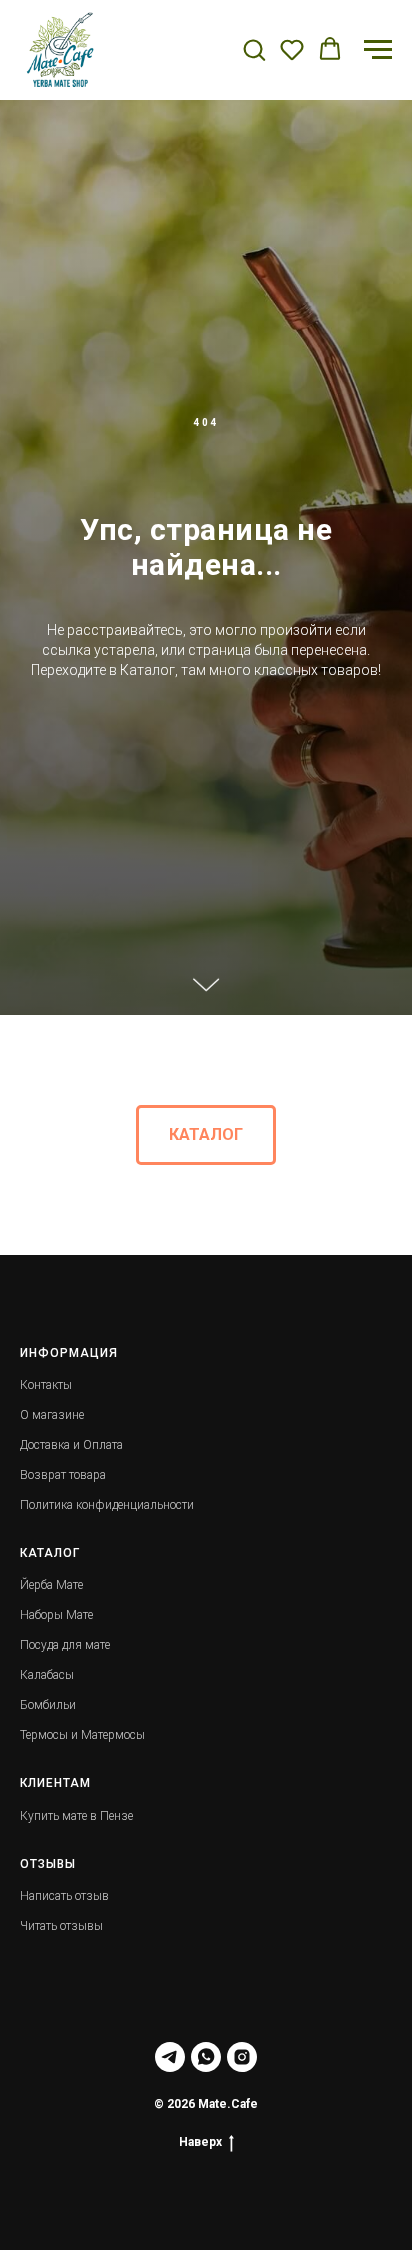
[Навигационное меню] (378, 50)
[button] (254, 49)
